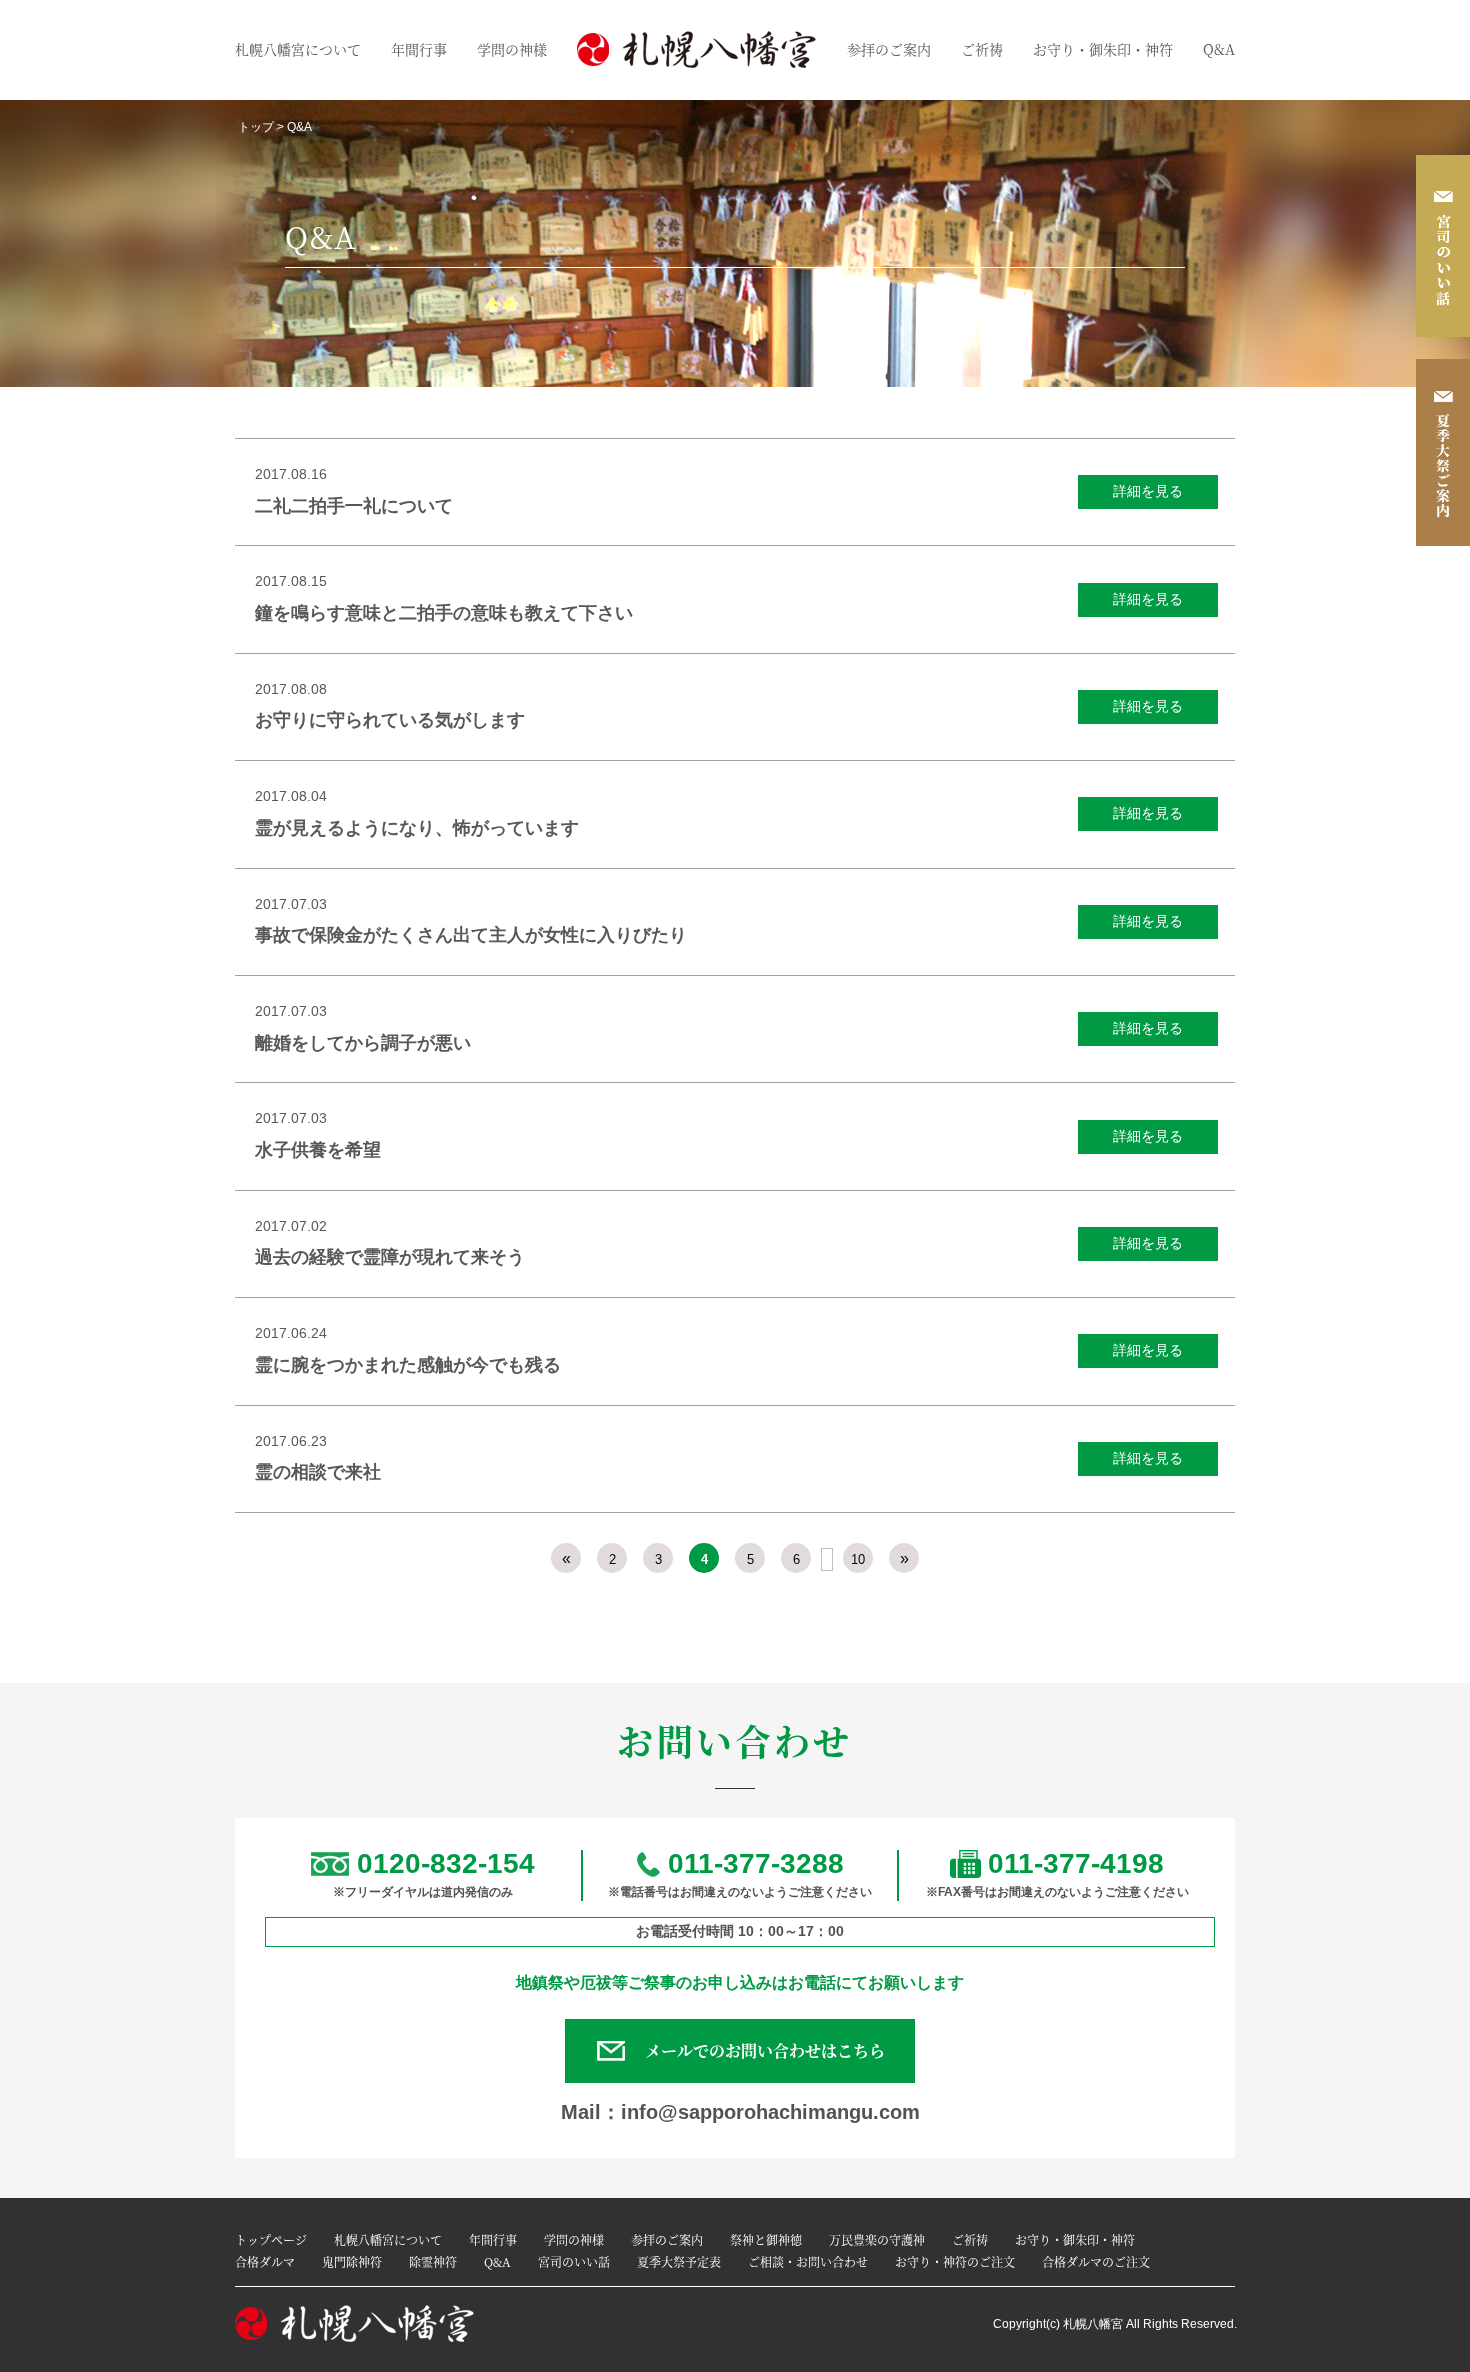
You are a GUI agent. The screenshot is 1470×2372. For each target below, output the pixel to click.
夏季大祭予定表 (679, 2261)
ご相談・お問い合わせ (808, 2261)
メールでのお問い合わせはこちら (765, 2050)
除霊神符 (433, 2261)
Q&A (1219, 49)
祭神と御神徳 (766, 2239)
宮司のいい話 (574, 2261)
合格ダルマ (265, 2261)
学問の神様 (512, 49)
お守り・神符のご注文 (955, 2261)
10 (858, 1559)
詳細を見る (1148, 491)
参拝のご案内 (889, 49)
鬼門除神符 (352, 2261)
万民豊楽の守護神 (877, 2239)
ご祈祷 (982, 49)
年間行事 (419, 49)
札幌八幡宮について (298, 49)
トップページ (271, 2239)
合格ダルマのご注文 (1096, 2261)
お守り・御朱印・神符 (1103, 49)
